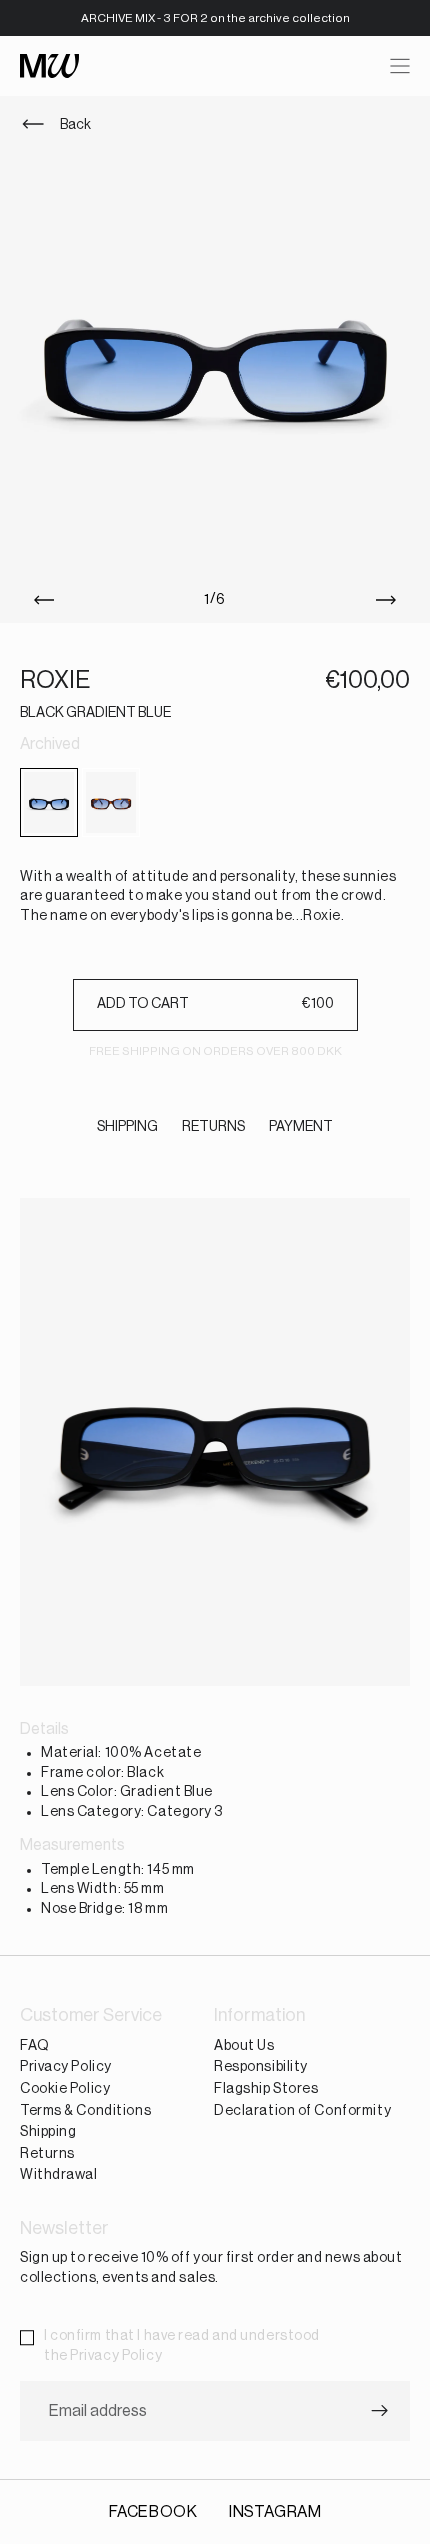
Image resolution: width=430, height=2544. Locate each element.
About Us (244, 2045)
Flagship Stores (266, 2089)
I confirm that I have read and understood (182, 2346)
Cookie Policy (65, 2089)
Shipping (48, 2132)
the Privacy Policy (103, 2355)
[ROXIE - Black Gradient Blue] (49, 802)
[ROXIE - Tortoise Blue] (111, 802)
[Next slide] (390, 601)
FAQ (35, 2045)
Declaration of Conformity (302, 2110)
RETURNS (213, 1127)
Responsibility (261, 2067)
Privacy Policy (66, 2067)
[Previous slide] (40, 601)
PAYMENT (301, 1127)
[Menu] (400, 66)
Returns (47, 2153)
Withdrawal (59, 2175)
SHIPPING (127, 1127)
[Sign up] (380, 2411)
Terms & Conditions (85, 2110)
